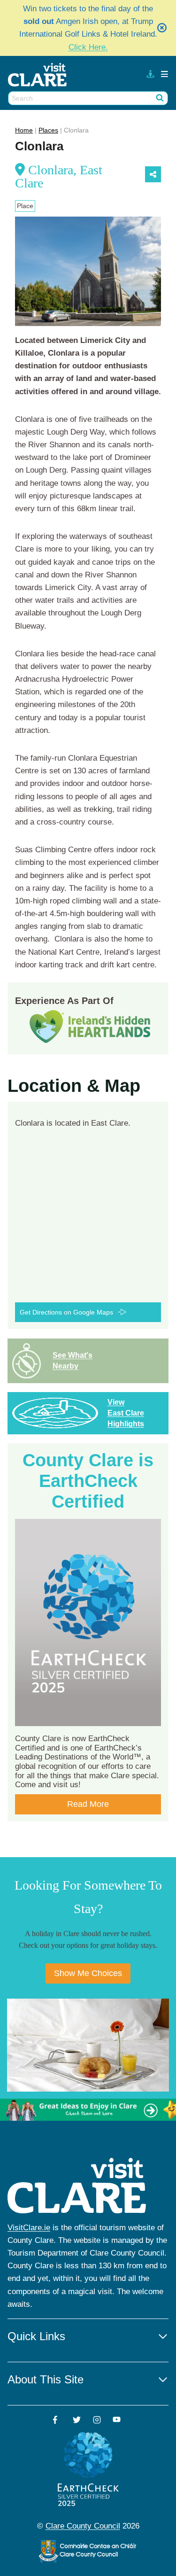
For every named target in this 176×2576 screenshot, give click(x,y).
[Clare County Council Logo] (88, 2551)
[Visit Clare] (41, 75)
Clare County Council (83, 2526)
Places (48, 130)
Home (24, 130)
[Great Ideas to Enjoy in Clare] (88, 2110)
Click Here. (88, 47)
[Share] (153, 174)
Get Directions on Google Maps (66, 1312)
